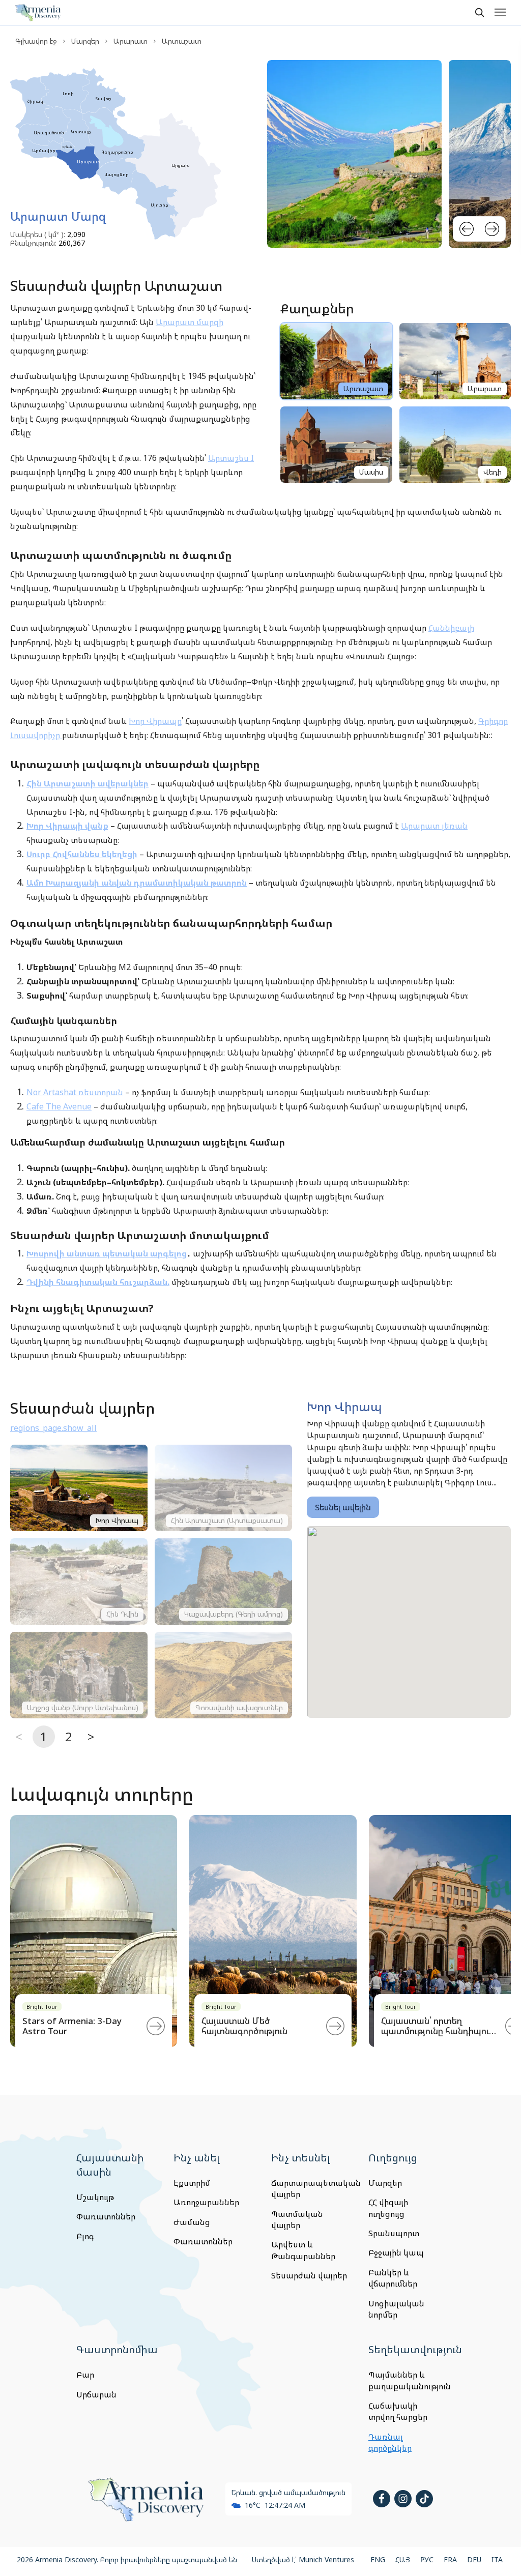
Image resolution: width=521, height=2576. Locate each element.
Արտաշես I (231, 458)
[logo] (38, 12)
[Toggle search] (479, 12)
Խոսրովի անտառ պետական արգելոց (107, 1253)
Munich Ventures (326, 2559)
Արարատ (131, 41)
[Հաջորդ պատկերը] (492, 229)
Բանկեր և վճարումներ (393, 2278)
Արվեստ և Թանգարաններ (303, 2250)
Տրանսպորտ (394, 2233)
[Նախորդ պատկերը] (467, 229)
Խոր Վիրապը (155, 721)
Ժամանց (192, 2222)
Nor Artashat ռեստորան (75, 1092)
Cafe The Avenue (59, 1106)
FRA (450, 2559)
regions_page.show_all (53, 1428)
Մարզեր (85, 41)
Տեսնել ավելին (343, 1507)
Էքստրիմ (192, 2183)
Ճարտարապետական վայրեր (309, 2188)
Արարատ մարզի (190, 322)
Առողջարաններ (206, 2202)
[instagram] (403, 2499)
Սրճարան (96, 2394)
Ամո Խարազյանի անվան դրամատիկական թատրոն (137, 883)
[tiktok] (424, 2499)
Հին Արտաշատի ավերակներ (88, 783)
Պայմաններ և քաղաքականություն (407, 2380)
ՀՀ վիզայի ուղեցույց (388, 2208)
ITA (497, 2559)
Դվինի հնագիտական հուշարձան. (98, 1282)
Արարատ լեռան (434, 826)
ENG (378, 2559)
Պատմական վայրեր (297, 2219)
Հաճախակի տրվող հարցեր (398, 2411)
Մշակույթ (95, 2197)
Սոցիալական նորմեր (396, 2309)
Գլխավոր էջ (36, 41)
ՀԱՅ (403, 2559)
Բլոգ (85, 2236)
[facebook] (382, 2499)
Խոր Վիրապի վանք (67, 826)
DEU (474, 2559)
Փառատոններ (106, 2216)
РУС (427, 2559)
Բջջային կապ (396, 2252)
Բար (85, 2375)
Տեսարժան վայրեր (309, 2275)
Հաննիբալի (451, 628)
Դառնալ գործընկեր (390, 2442)
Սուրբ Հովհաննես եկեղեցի (82, 854)
